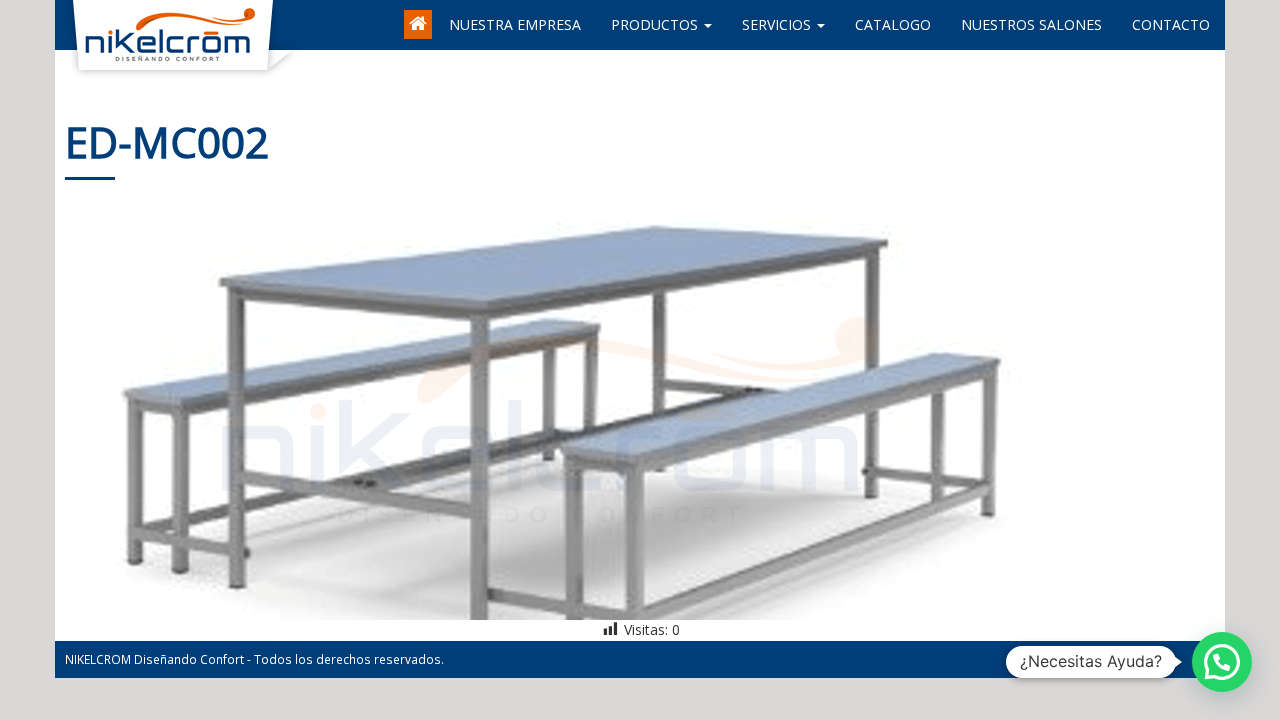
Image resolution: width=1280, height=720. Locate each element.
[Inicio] (419, 15)
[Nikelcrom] (70, 25)
